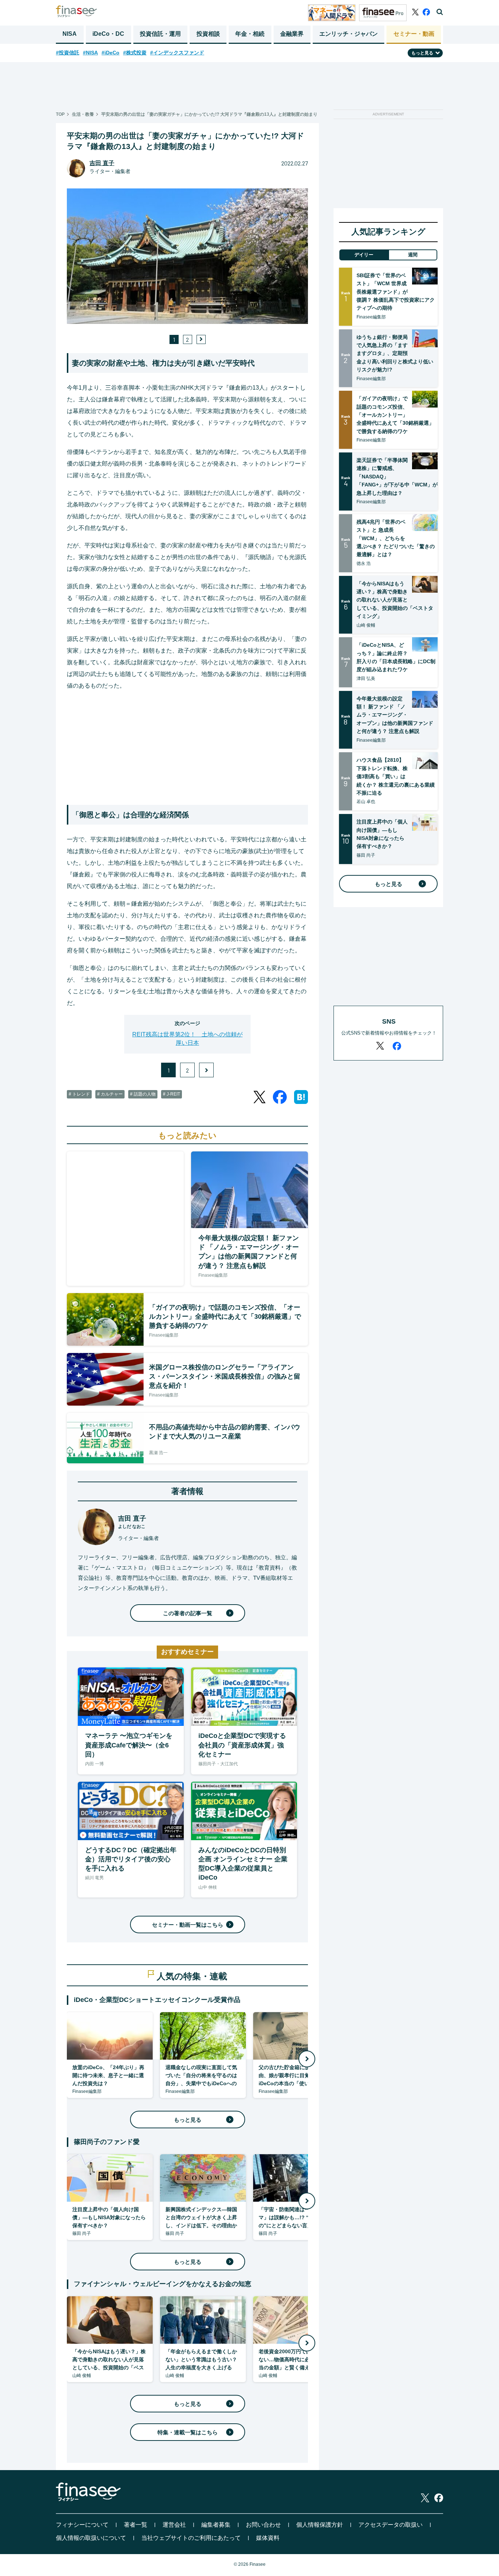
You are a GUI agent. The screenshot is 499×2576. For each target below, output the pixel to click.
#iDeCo (111, 53)
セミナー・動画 (414, 34)
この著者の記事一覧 (188, 1613)
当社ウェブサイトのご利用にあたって (191, 2538)
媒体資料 (268, 2538)
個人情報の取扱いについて (91, 2538)
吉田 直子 (102, 163)
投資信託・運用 (160, 34)
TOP (60, 114)
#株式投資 (135, 53)
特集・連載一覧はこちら (188, 2432)
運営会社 (174, 2525)
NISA (70, 34)
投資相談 (208, 34)
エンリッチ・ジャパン (348, 34)
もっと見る (188, 2120)
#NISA (90, 53)
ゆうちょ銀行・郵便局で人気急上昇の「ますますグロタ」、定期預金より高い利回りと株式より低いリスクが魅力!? (395, 353)
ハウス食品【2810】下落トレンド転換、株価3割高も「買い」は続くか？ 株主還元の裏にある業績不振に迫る (396, 776)
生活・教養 (83, 114)
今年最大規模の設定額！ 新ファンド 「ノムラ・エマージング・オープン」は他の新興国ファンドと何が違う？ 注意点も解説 (395, 715)
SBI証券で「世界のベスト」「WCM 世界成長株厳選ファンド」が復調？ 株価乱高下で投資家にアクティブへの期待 (396, 292)
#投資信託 (68, 53)
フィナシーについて (82, 2525)
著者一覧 (136, 2525)
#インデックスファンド (177, 53)
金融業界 (292, 34)
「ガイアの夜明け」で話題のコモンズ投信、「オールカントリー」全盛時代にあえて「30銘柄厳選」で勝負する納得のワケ (395, 415)
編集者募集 (216, 2525)
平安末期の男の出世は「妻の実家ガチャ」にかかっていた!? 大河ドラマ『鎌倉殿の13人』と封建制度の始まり (209, 114)
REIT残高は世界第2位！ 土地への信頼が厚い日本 (187, 1038)
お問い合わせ (263, 2525)
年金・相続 (250, 34)
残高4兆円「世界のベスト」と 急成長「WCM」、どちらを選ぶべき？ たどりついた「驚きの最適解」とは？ (396, 538)
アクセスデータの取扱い (391, 2525)
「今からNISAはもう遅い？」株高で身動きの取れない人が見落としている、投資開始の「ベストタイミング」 (395, 600)
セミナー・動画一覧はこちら (188, 1925)
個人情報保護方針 (320, 2525)
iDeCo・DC (108, 34)
